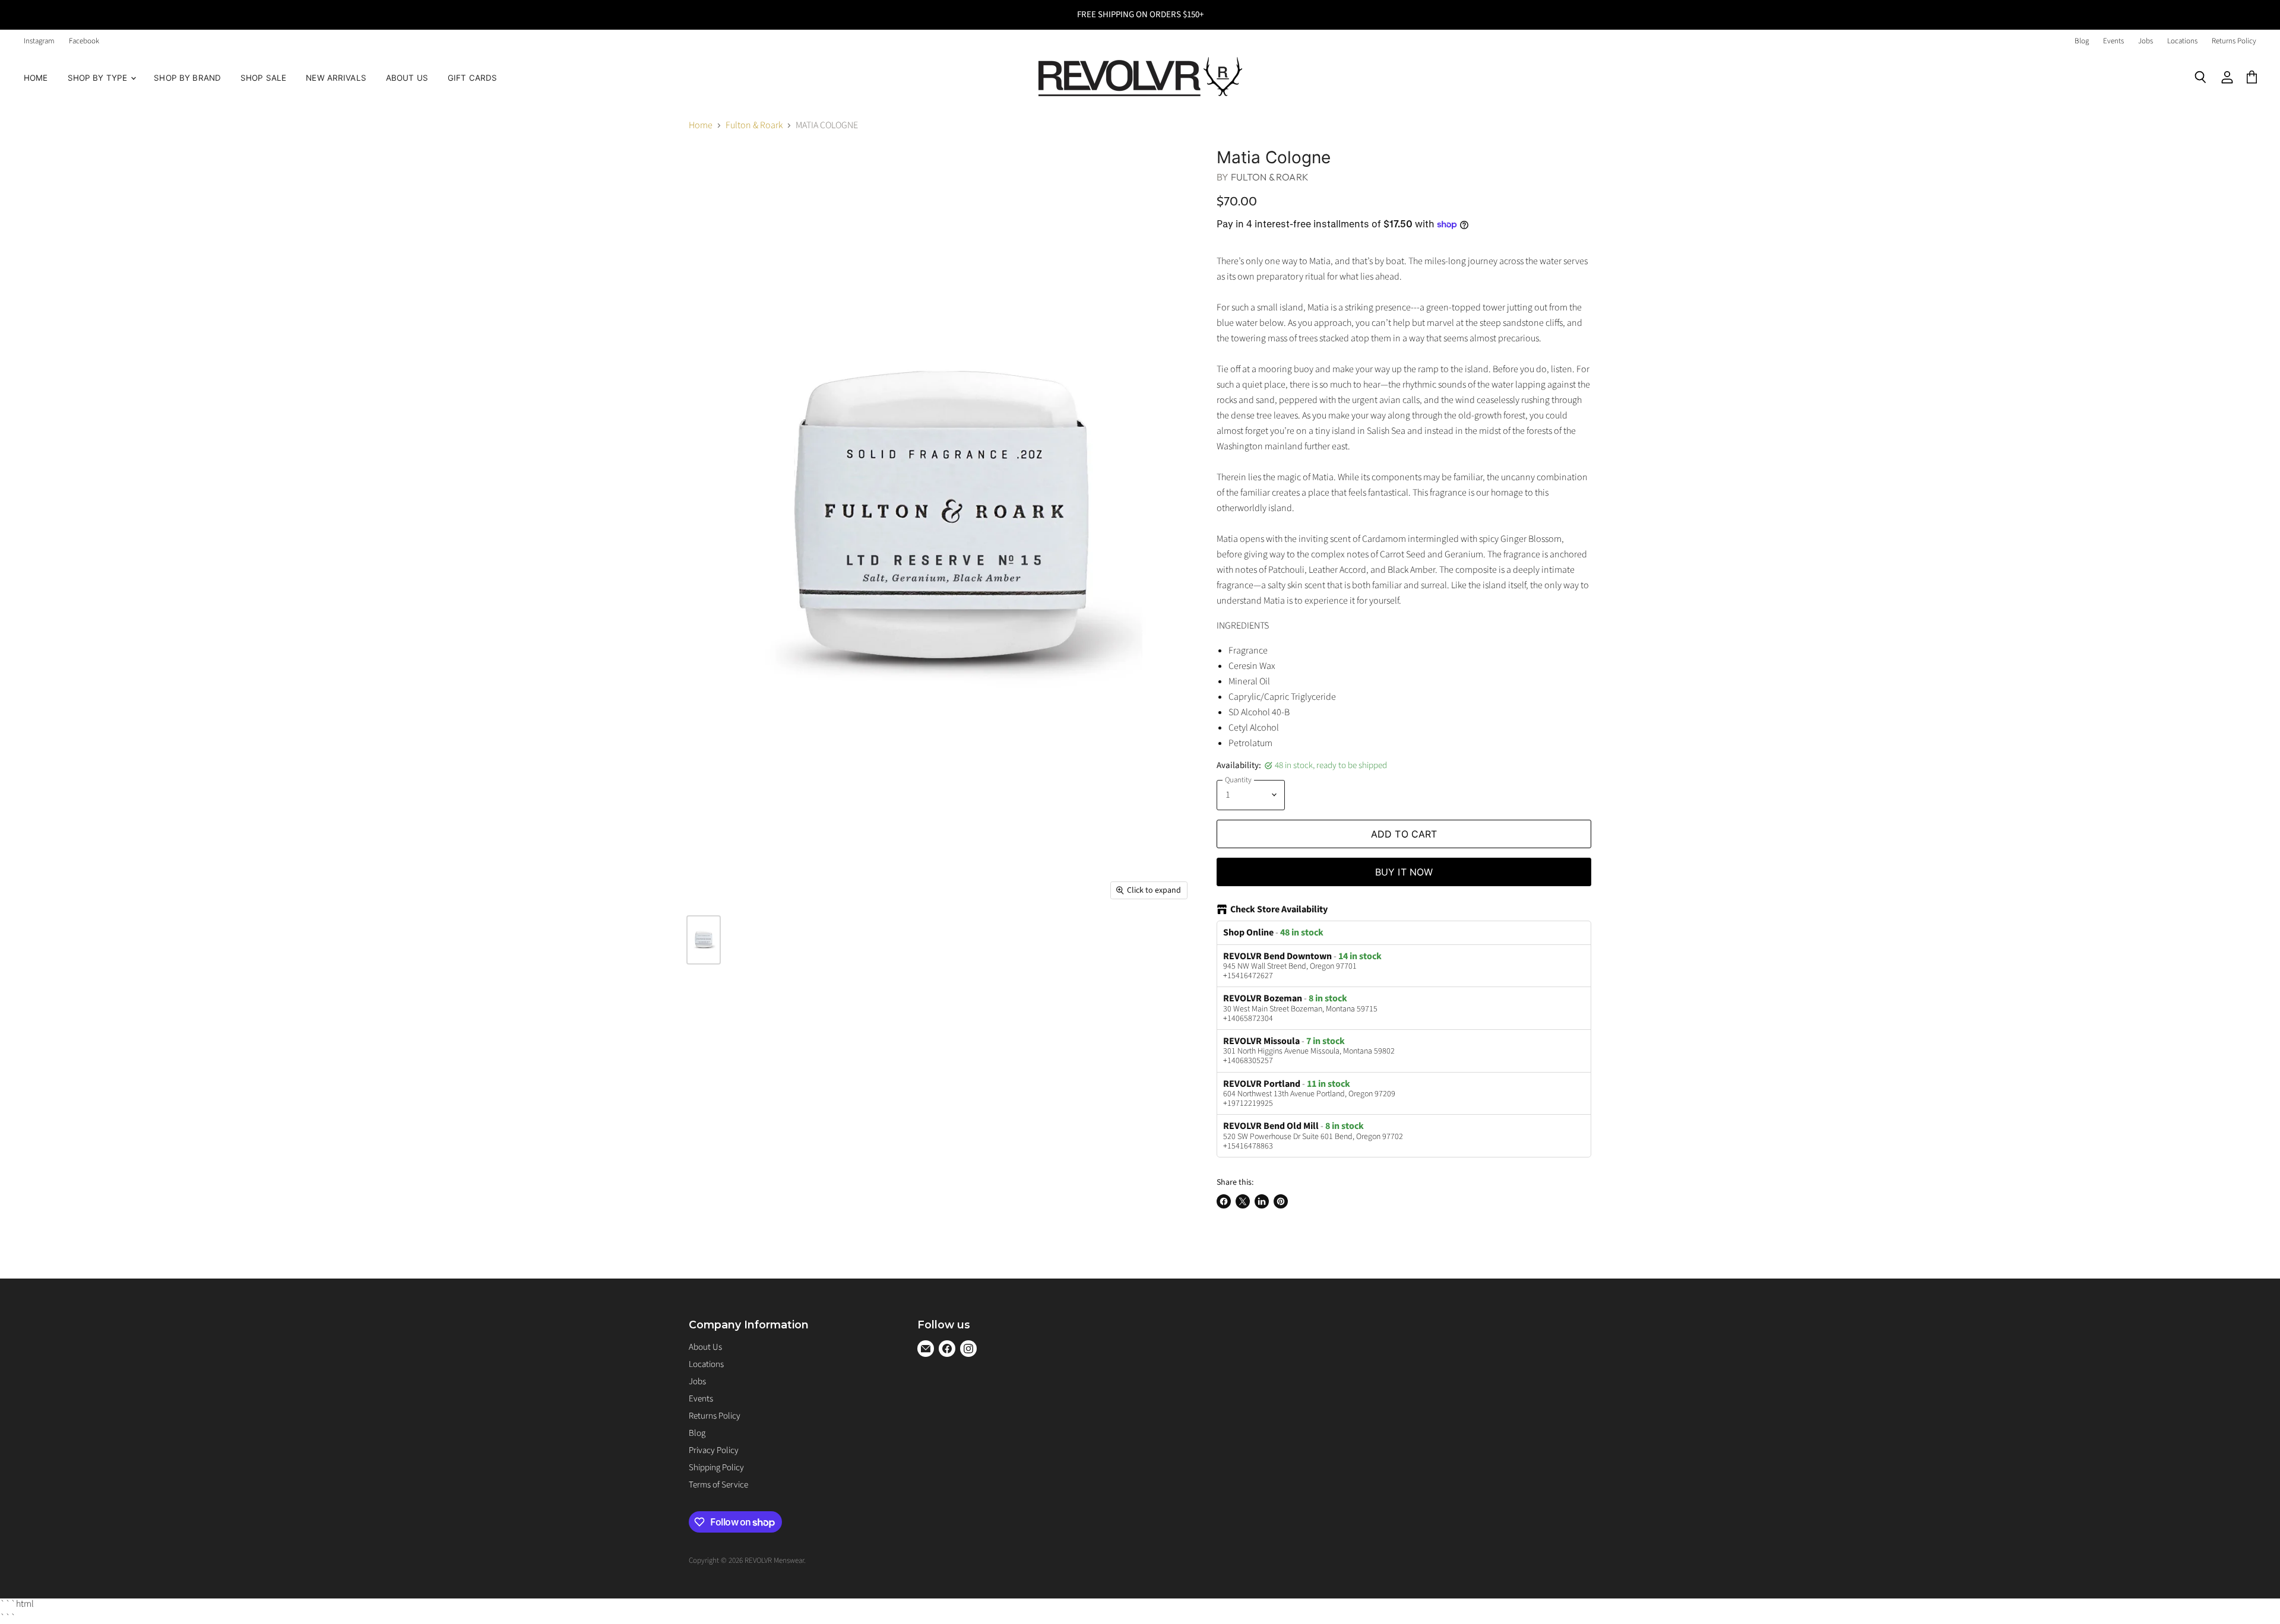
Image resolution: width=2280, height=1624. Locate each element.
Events (2113, 41)
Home (36, 78)
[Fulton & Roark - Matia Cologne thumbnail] (704, 940)
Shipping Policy (716, 1468)
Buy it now (1404, 872)
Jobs (2146, 41)
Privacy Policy (714, 1450)
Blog (2082, 41)
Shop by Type (99, 78)
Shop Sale (263, 78)
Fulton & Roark (754, 125)
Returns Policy (2234, 41)
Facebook (84, 41)
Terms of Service (718, 1485)
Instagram (39, 41)
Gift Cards (472, 78)
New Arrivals (336, 78)
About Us (407, 78)
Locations (2182, 41)
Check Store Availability (1279, 910)
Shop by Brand (187, 78)
